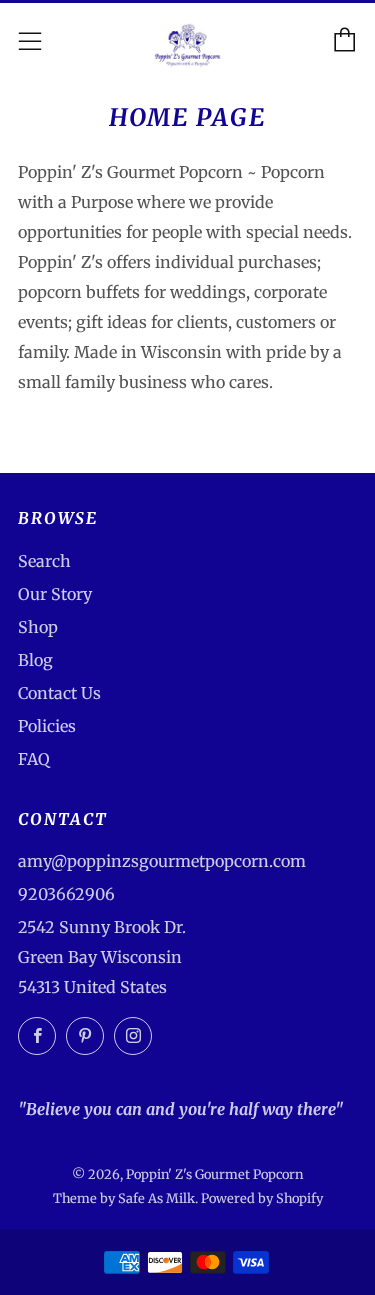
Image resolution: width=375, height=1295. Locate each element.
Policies (47, 726)
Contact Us (59, 693)
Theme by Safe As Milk (124, 1198)
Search (44, 561)
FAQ (34, 759)
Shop (38, 627)
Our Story (55, 594)
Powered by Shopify (262, 1198)
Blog (35, 660)
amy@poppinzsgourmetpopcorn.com (162, 861)
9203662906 (66, 894)
